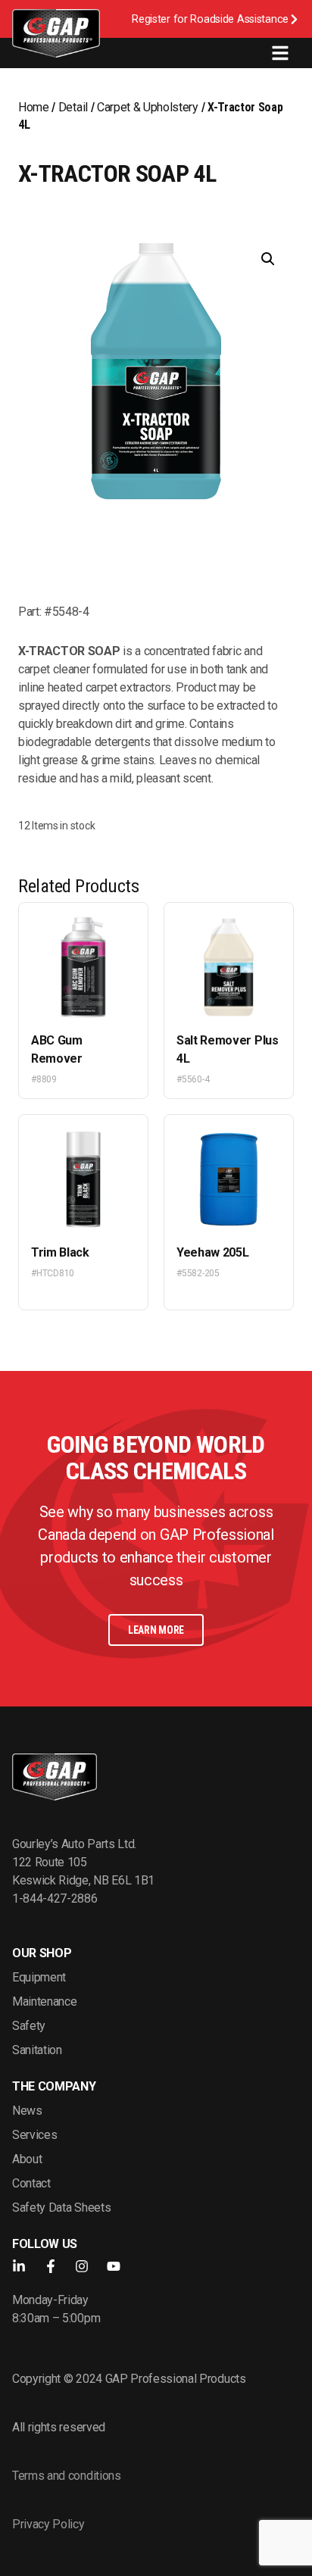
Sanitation (37, 2050)
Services (34, 2135)
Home (34, 107)
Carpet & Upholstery (148, 107)
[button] (268, 259)
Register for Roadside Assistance (210, 19)
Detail (73, 107)
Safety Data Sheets (61, 2208)
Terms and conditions (67, 2476)
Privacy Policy (48, 2524)
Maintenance (44, 2001)
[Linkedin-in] (19, 2266)
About (27, 2159)
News (27, 2111)
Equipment (39, 1977)
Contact (31, 2183)
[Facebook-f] (51, 2266)
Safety (29, 2026)
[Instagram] (82, 2266)
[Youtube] (114, 2266)
